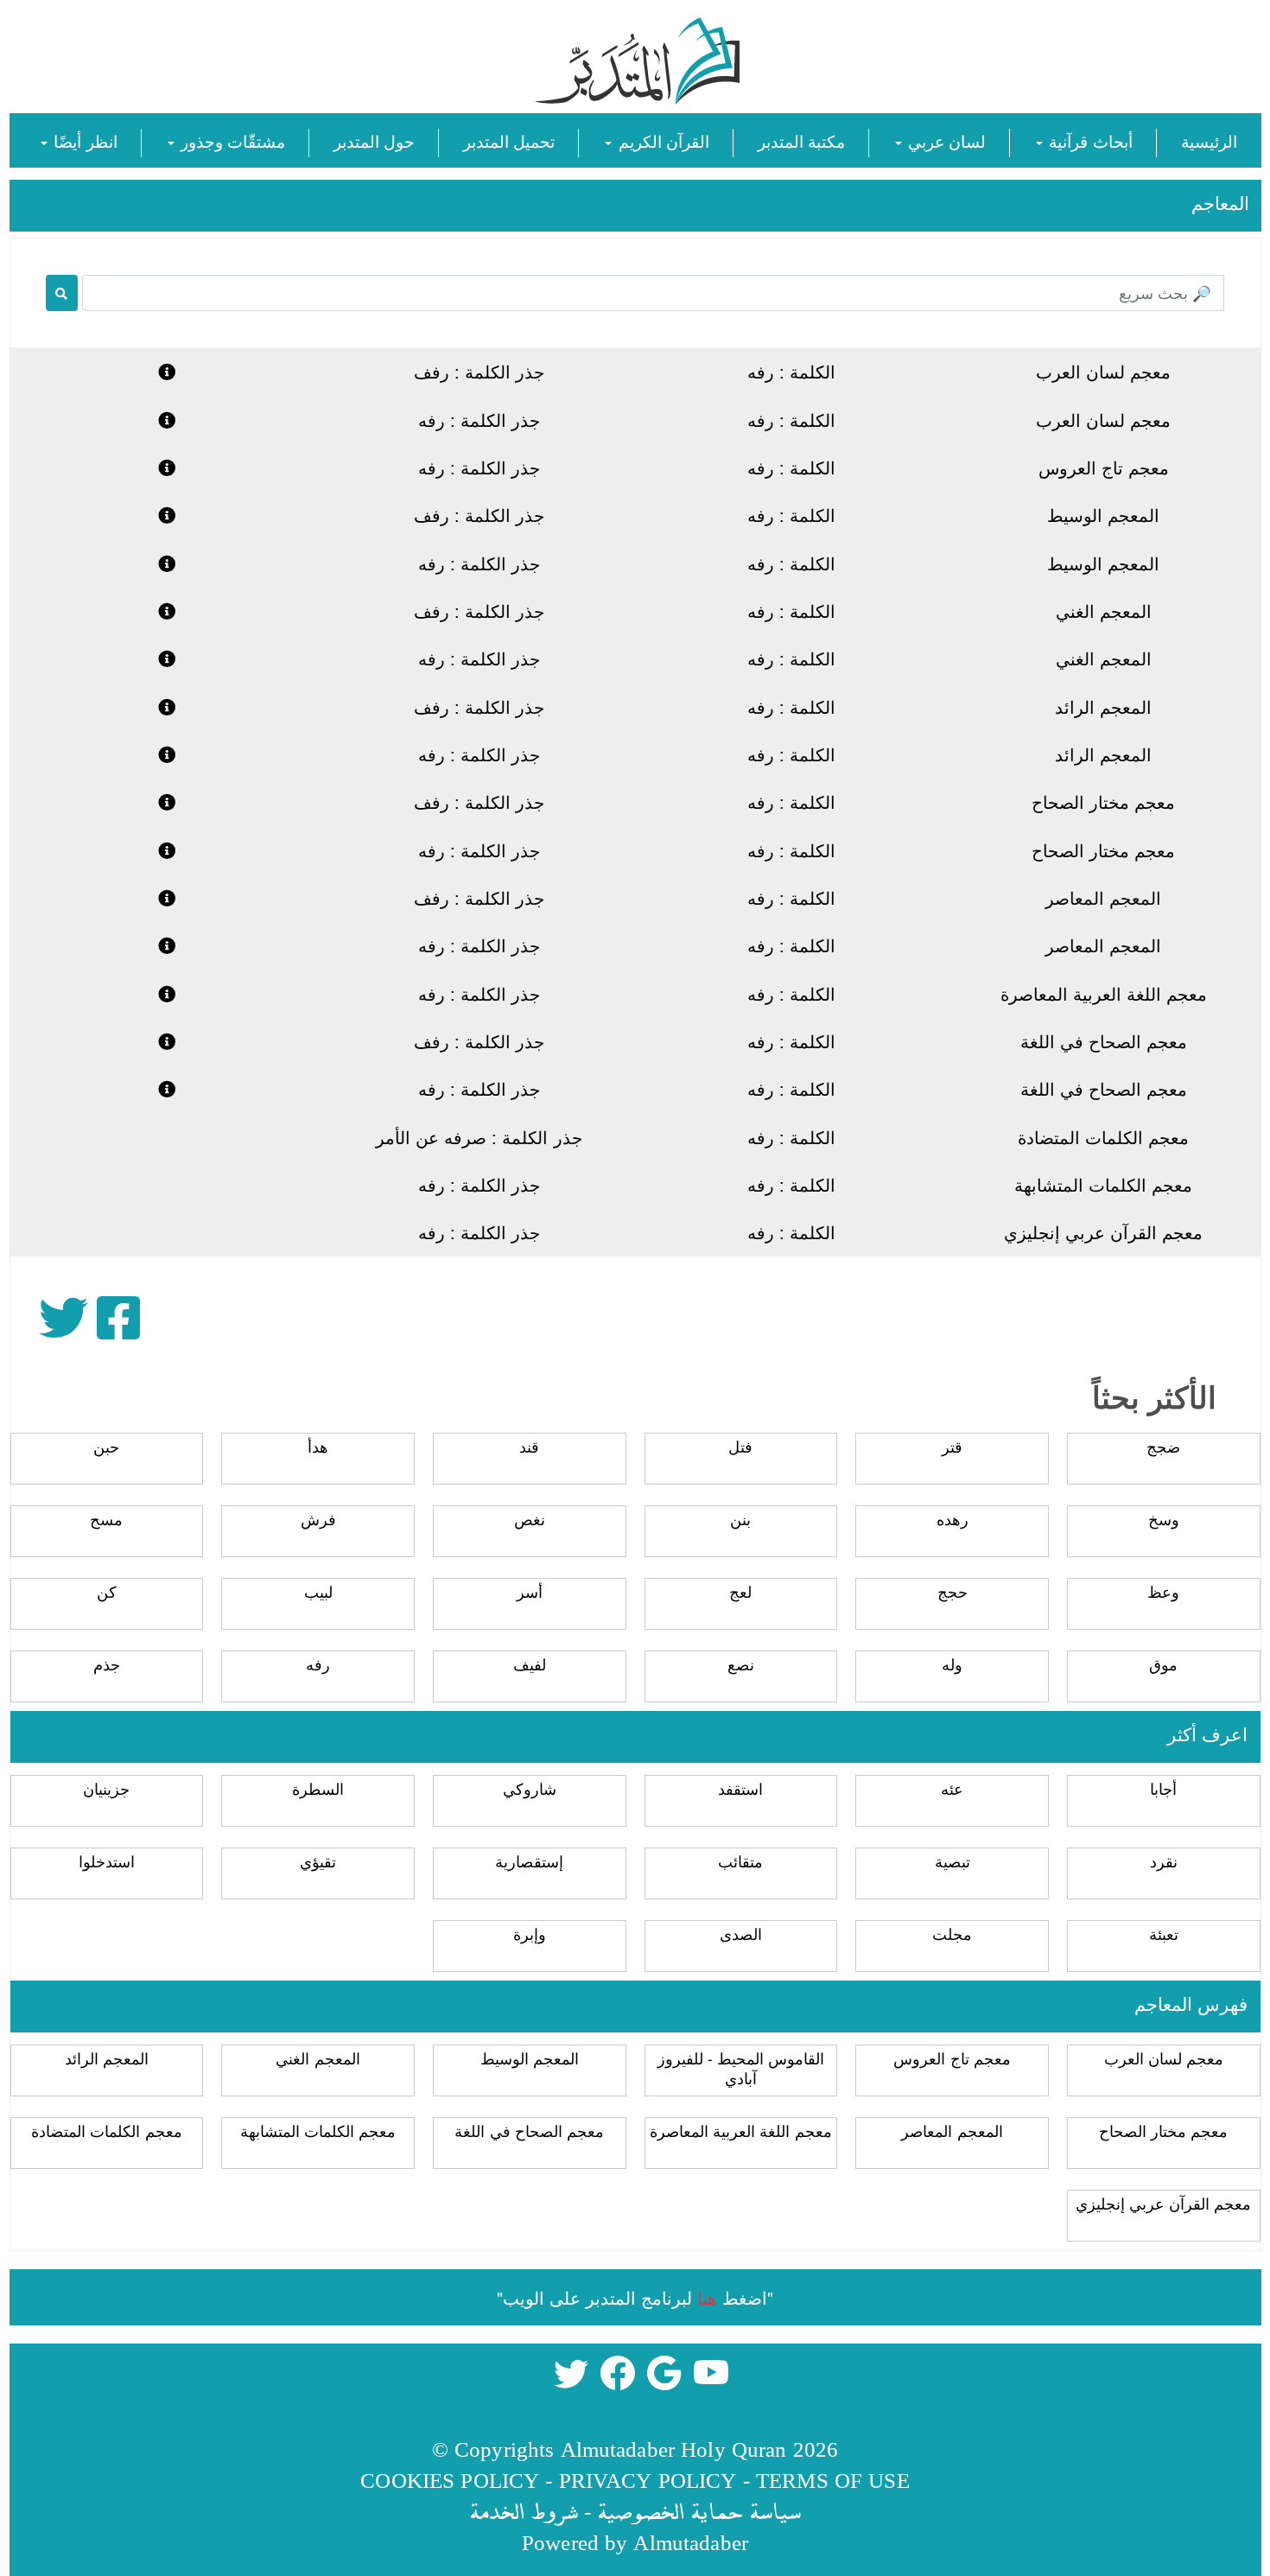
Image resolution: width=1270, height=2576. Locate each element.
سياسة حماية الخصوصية (699, 2511)
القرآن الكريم (661, 140)
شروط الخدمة (524, 2511)
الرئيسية (1209, 140)
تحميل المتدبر (509, 140)
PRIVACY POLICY (648, 2480)
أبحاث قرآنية (1088, 140)
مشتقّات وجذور (231, 140)
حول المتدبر (374, 140)
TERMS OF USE (833, 2480)
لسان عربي (945, 140)
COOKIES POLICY (450, 2480)
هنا (707, 2297)
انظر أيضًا (83, 140)
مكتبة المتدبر (801, 140)
